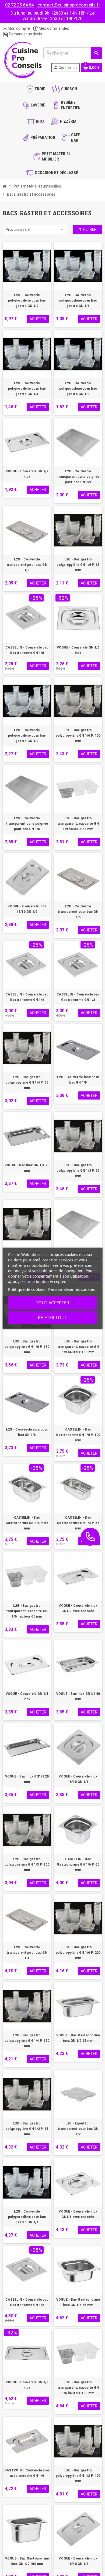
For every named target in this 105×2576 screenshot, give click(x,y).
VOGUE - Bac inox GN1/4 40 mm (78, 1696)
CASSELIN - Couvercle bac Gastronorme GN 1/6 (27, 650)
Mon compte (18, 28)
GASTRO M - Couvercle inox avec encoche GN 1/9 (27, 2473)
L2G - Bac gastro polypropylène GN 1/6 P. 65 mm (78, 565)
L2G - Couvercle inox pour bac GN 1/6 (27, 1432)
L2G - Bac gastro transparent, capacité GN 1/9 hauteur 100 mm (78, 1347)
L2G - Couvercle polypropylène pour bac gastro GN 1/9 (27, 300)
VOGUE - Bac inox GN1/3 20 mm (27, 1779)
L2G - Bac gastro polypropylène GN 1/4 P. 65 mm (27, 1082)
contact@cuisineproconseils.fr (69, 5)
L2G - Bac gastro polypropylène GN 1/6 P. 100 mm (78, 736)
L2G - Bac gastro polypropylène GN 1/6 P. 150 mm (27, 1347)
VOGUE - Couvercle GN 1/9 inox (27, 474)
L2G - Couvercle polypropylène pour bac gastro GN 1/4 (27, 389)
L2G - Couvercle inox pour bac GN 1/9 (78, 1080)
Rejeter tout (52, 1318)
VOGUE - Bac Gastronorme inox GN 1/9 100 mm (27, 2561)
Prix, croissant (18, 229)
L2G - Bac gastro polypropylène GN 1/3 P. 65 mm (78, 1171)
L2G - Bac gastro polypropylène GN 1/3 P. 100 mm (27, 1865)
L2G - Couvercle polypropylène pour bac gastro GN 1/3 (78, 389)
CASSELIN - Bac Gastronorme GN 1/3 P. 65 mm (78, 1523)
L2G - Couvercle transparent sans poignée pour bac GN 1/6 (27, 824)
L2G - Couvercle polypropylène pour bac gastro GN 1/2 (27, 736)
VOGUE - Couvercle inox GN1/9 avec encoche (78, 1608)
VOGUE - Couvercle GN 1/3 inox (27, 2385)
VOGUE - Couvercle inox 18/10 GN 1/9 (27, 909)
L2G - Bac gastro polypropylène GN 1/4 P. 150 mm (27, 2041)
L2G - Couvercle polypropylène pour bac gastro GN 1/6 (78, 300)
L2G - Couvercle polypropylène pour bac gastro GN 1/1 (27, 2217)
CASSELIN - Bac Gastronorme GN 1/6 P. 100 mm (78, 1435)
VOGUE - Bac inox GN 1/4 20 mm (27, 1168)
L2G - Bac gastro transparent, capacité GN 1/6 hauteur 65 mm (27, 1611)
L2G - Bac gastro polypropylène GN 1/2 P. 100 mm (78, 2476)
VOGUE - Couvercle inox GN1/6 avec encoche (78, 2214)
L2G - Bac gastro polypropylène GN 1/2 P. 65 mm (27, 2129)
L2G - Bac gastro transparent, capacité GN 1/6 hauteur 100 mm (78, 2388)
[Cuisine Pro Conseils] (23, 59)
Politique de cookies (27, 1289)
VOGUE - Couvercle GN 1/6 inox (78, 650)
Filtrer (89, 229)
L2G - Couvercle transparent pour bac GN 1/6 (78, 912)
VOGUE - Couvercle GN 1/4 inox (27, 1696)
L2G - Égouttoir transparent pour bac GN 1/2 (78, 2129)
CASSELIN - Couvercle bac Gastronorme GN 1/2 (27, 2302)
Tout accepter (52, 1303)
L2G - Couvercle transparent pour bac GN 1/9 (27, 565)
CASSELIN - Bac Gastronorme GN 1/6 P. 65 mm (78, 1865)
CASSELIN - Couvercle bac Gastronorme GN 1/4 (27, 997)
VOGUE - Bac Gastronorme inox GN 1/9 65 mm (78, 2038)
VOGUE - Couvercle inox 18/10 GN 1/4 (78, 2561)
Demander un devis (25, 34)
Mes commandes (54, 28)
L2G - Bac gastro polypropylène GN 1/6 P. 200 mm (78, 1953)
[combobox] (73, 53)
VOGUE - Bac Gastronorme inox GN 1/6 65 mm (78, 2302)
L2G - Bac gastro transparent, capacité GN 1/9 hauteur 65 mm (78, 824)
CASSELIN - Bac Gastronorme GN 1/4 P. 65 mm (27, 1523)
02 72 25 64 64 (19, 5)
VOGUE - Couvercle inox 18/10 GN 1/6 (78, 1779)
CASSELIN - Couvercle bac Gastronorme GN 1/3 (78, 997)
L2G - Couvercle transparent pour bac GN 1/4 (27, 1953)
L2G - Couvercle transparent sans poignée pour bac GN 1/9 (78, 477)
